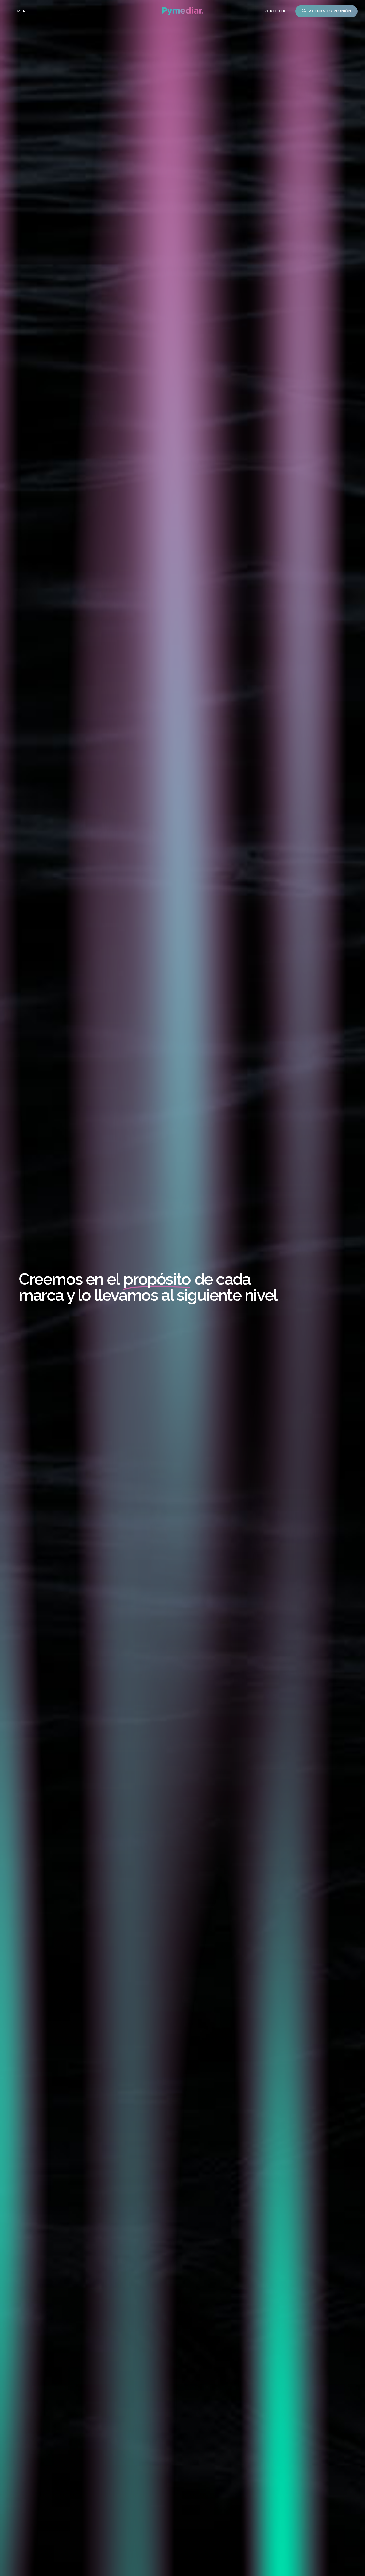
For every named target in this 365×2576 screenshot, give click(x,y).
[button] (18, 11)
